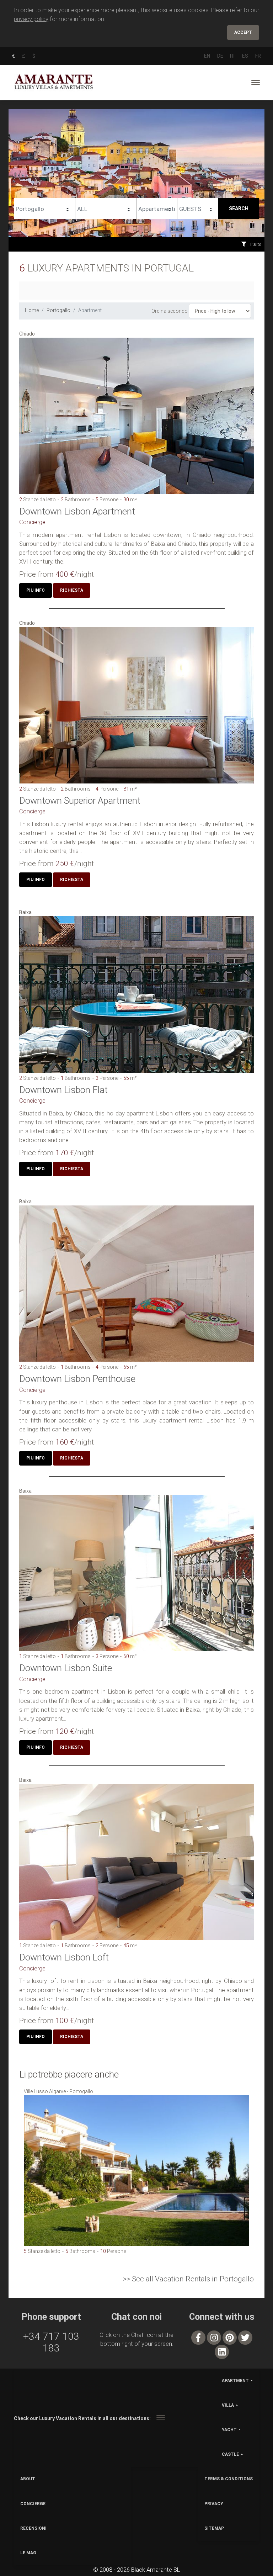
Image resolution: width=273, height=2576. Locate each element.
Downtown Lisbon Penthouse (77, 1379)
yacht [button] (229, 2430)
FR (258, 56)
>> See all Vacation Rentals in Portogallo (188, 2279)
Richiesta (72, 590)
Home (32, 310)
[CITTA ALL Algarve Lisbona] (106, 208)
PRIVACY (214, 2504)
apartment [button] (235, 2381)
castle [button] (230, 2454)
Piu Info (36, 590)
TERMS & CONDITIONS (229, 2479)
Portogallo (58, 310)
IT (233, 56)
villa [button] (228, 2405)
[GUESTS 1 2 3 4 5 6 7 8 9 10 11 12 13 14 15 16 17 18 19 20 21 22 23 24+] (198, 208)
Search (239, 208)
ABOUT (28, 2479)
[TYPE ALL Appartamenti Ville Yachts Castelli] (157, 208)
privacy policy (31, 19)
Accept (243, 32)
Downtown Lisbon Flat (63, 1090)
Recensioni (33, 2528)
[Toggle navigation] (256, 83)
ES (245, 56)
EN (207, 56)
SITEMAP (214, 2528)
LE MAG (28, 2553)
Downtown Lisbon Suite (66, 1668)
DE (220, 56)
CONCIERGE (33, 2504)
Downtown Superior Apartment (80, 801)
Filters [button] (254, 244)
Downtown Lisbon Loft (64, 1957)
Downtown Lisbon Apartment (77, 511)
